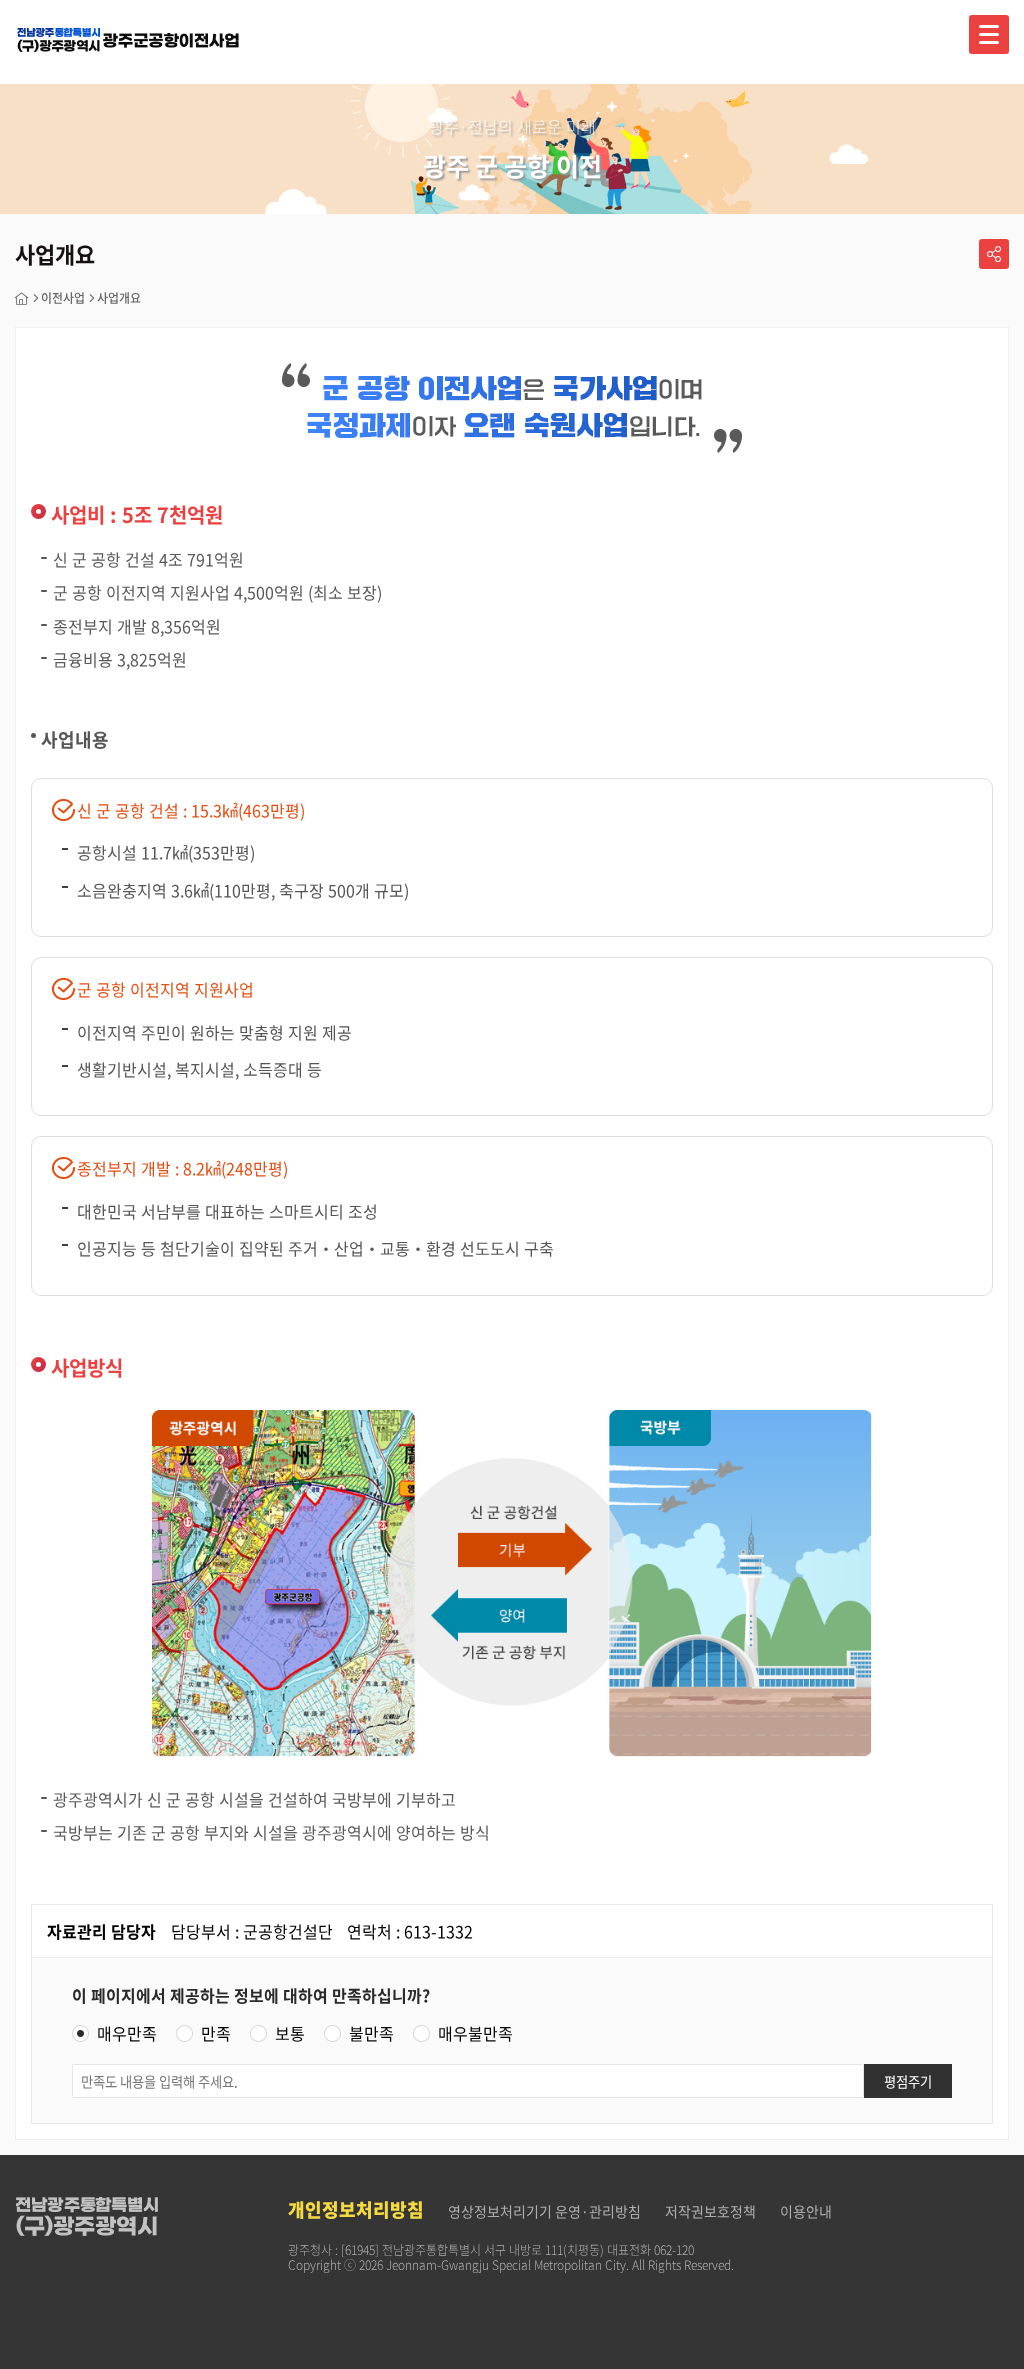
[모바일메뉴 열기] (989, 34)
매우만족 (127, 2033)
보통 (290, 2033)
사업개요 (119, 298)
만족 (216, 2033)
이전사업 (63, 298)
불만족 (371, 2033)
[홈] (22, 298)
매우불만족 (475, 2033)
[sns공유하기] (994, 254)
